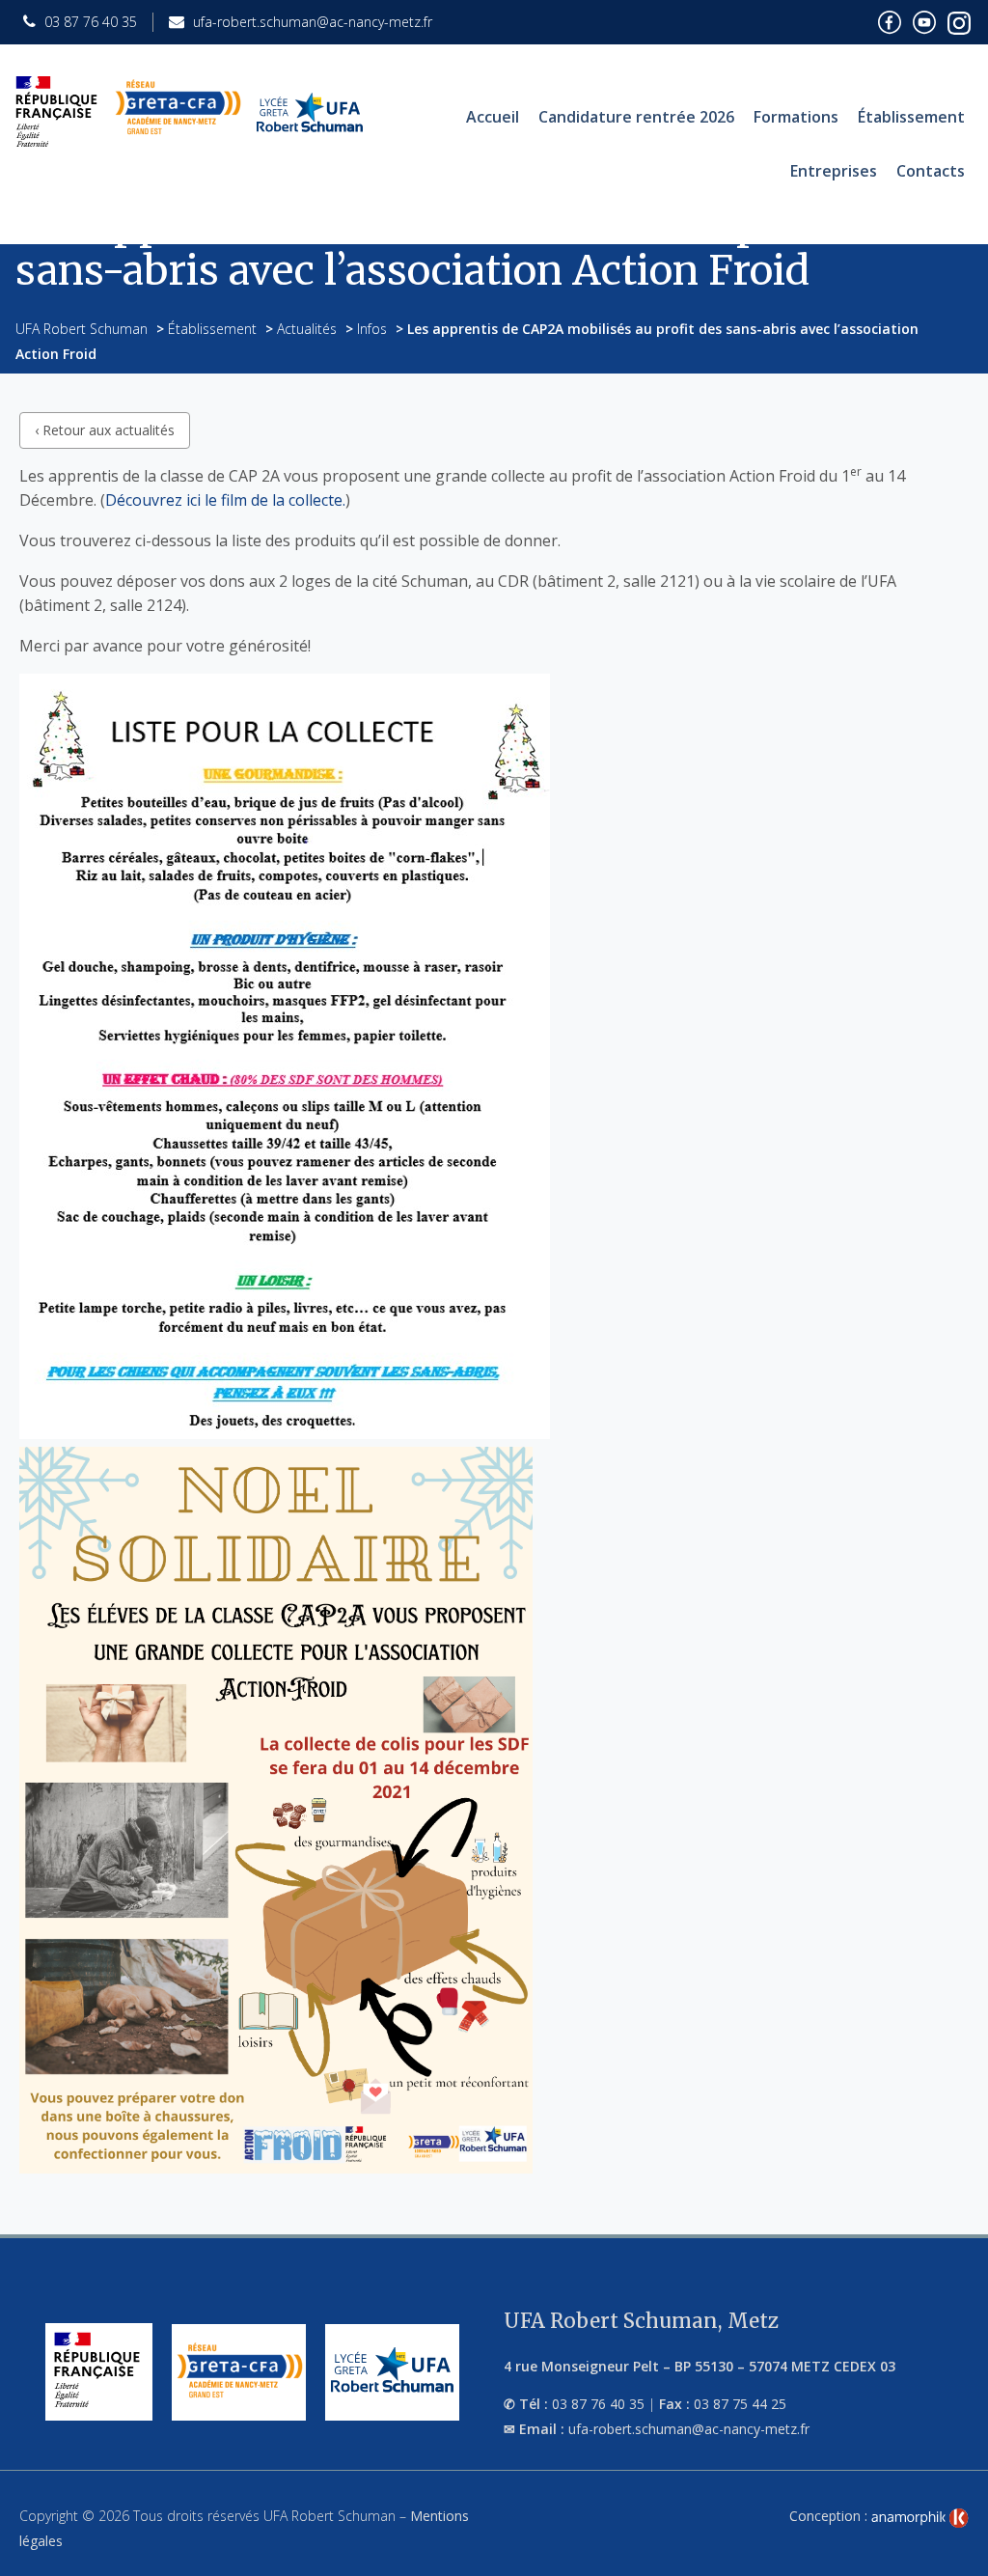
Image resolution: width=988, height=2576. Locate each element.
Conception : (830, 2516)
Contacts (931, 171)
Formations (796, 117)
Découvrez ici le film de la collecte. (225, 500)
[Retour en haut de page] (953, 2557)
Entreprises (834, 171)
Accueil (493, 117)
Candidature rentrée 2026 (636, 117)
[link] (920, 2518)
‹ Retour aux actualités (105, 430)
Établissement (911, 117)
